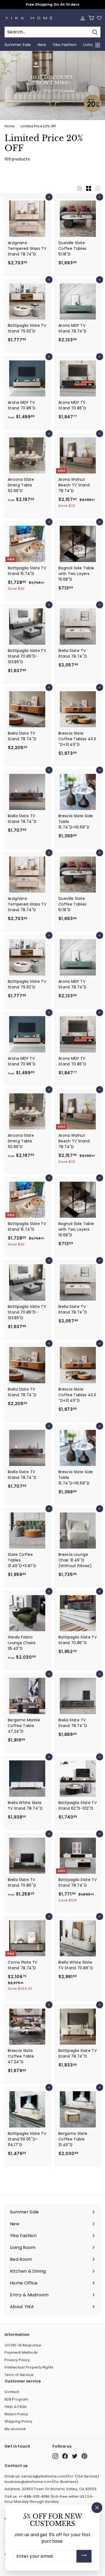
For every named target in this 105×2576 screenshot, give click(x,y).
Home (9, 126)
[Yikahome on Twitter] (75, 2456)
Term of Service (19, 2375)
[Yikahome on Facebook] (65, 2456)
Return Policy (16, 2414)
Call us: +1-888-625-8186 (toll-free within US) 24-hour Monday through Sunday (49, 2499)
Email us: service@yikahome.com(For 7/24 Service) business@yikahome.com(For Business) (52, 2479)
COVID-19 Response (23, 2345)
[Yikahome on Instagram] (55, 2456)
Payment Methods (21, 2352)
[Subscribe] (84, 2556)
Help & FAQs (16, 2407)
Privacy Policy (17, 2360)
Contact (12, 2392)
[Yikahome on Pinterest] (84, 2456)
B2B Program (17, 2399)
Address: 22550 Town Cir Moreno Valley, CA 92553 (50, 2489)
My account (15, 2429)
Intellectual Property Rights (29, 2367)
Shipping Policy (18, 2421)
